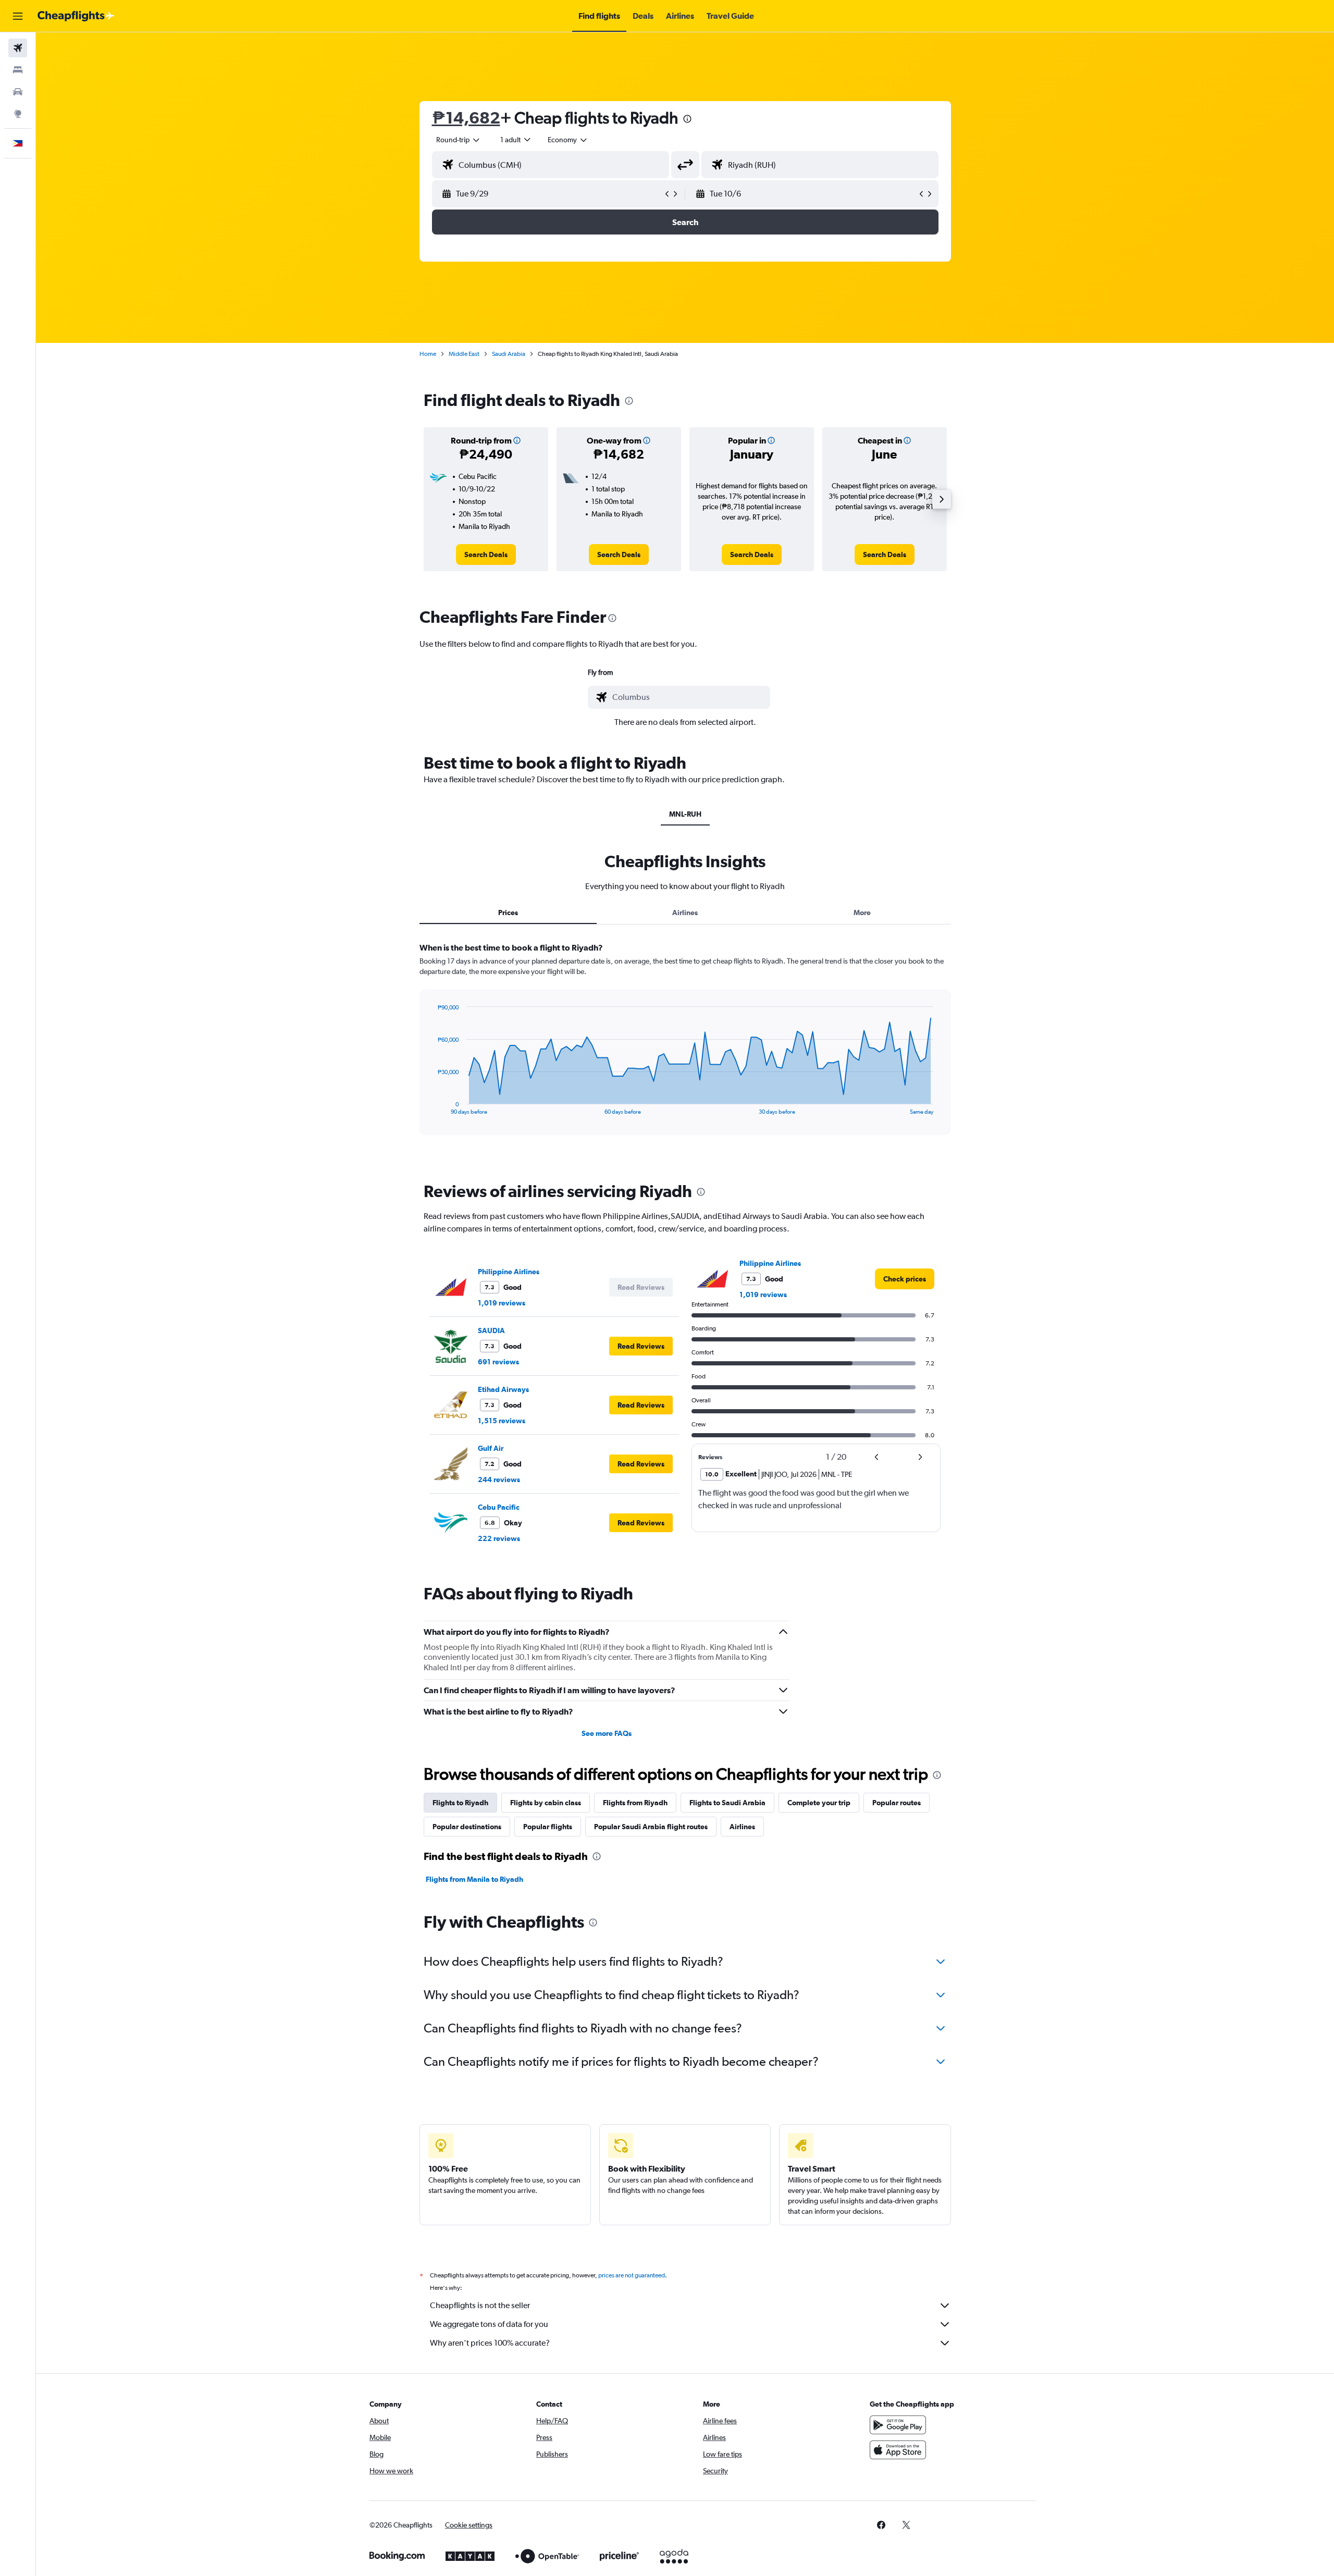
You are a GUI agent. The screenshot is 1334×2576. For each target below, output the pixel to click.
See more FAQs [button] (607, 1733)
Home (428, 354)
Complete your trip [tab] (819, 1803)
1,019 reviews (502, 1303)
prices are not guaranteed (632, 2275)
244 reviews (499, 1480)
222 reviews (499, 1538)
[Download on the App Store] (898, 2450)
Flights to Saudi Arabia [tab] (727, 1803)
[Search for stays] (18, 70)
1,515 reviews (502, 1421)
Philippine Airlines (509, 1272)
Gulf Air (491, 1448)
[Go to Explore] (18, 114)
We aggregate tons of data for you (489, 2324)
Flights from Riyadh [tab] (635, 1803)
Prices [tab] (508, 913)
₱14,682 (466, 118)
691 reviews (498, 1362)
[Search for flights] (18, 48)
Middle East (464, 354)
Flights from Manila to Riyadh (474, 1879)
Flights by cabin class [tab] (546, 1803)
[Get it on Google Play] (898, 2425)
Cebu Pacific (499, 1507)
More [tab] (862, 913)
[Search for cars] (18, 92)
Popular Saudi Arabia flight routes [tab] (651, 1827)
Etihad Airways (503, 1389)
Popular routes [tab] (897, 1803)
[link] (486, 554)
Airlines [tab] (685, 913)
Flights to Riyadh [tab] (460, 1803)
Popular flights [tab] (548, 1827)
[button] (18, 16)
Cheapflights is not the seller (480, 2305)
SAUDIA (491, 1330)
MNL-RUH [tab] (685, 814)
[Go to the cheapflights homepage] (76, 16)
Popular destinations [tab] (467, 1827)
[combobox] (459, 140)
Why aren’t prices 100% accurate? (490, 2343)
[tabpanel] (685, 1049)
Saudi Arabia (509, 354)
